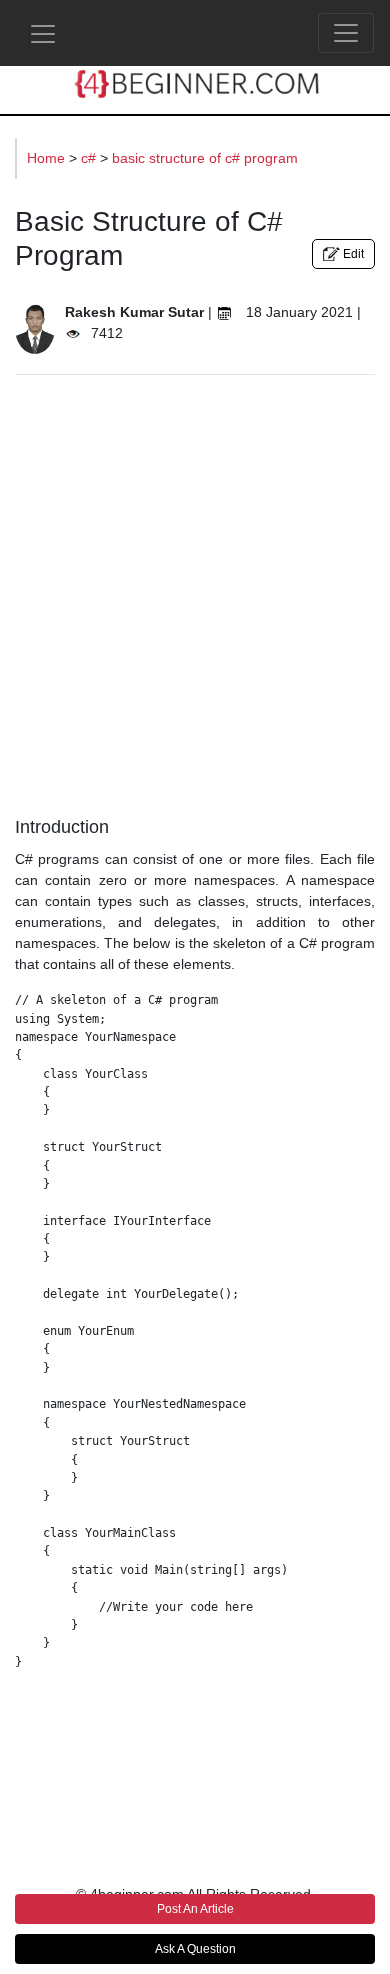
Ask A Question (195, 1949)
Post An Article (195, 1909)
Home (48, 158)
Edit (352, 254)
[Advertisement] (195, 590)
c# (90, 158)
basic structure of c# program (205, 158)
